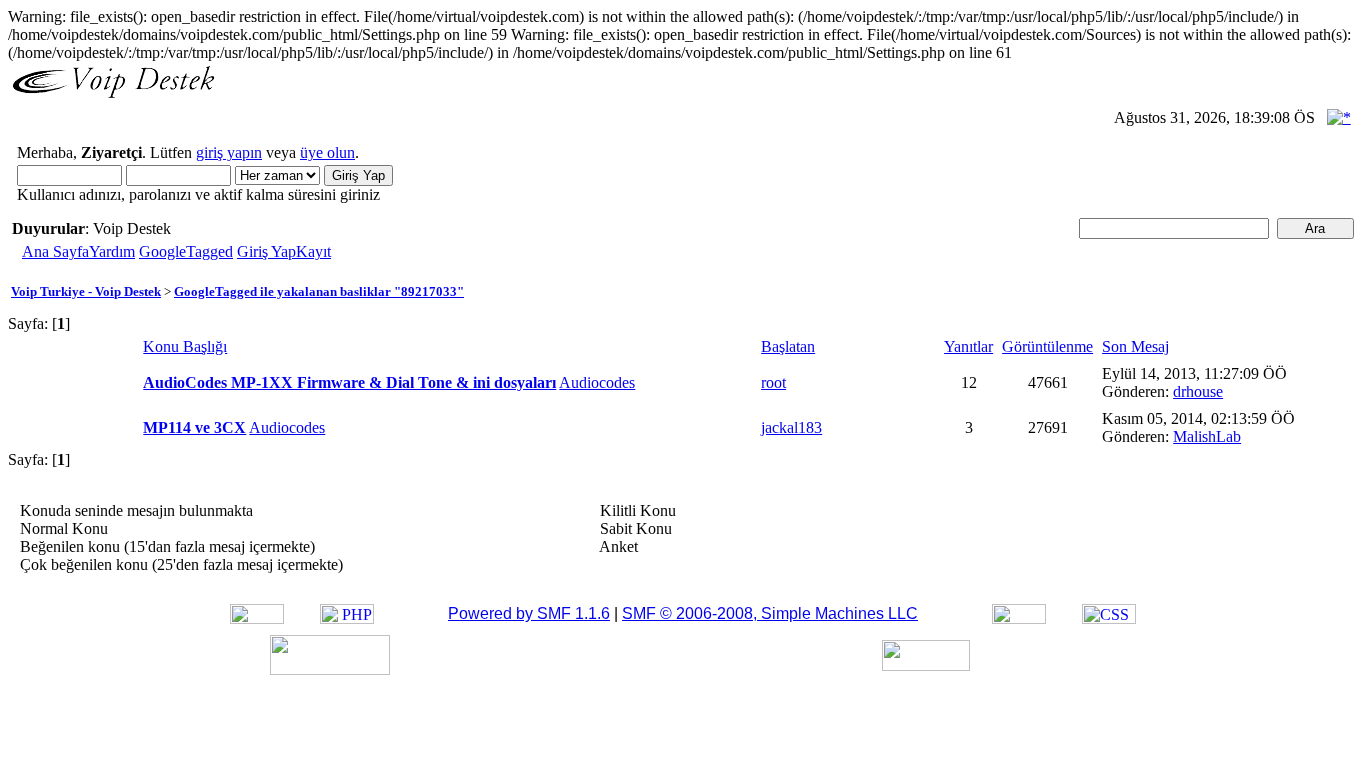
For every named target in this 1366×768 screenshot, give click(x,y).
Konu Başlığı (185, 346)
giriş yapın (229, 152)
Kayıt (313, 251)
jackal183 (791, 427)
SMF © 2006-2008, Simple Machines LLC (770, 613)
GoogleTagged (186, 251)
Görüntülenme (1047, 346)
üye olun (327, 152)
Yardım (112, 251)
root (773, 382)
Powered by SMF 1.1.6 (529, 613)
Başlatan (788, 346)
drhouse (1198, 391)
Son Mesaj (1135, 346)
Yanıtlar (968, 346)
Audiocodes (597, 382)
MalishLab (1207, 436)
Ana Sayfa (55, 251)
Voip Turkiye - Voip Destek (86, 291)
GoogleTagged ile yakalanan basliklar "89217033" (319, 291)
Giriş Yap (266, 251)
